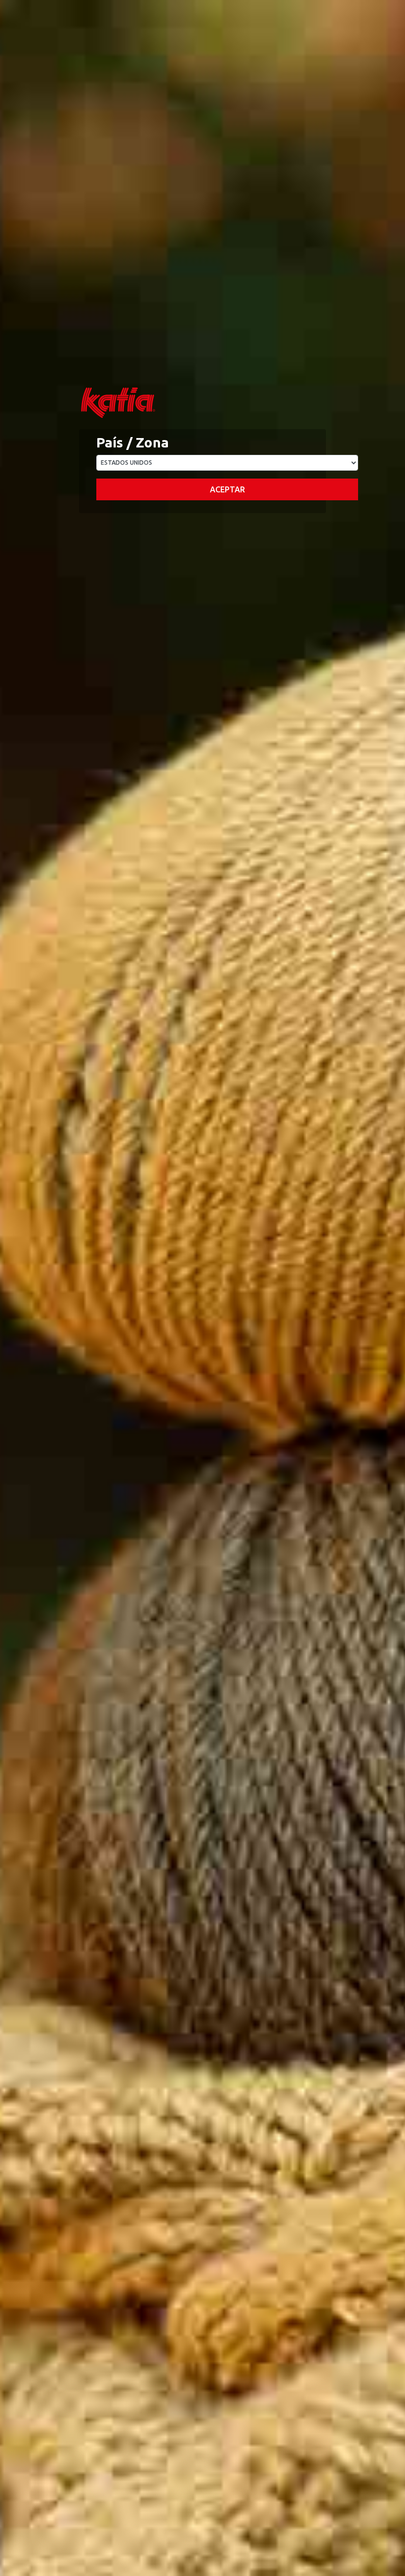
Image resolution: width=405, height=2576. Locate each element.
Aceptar (227, 489)
